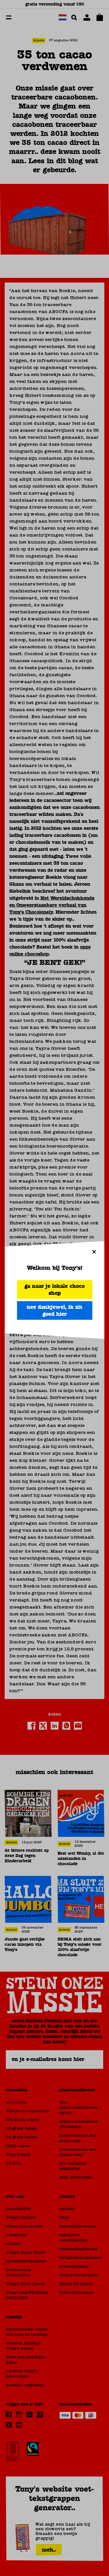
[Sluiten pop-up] (94, 1251)
